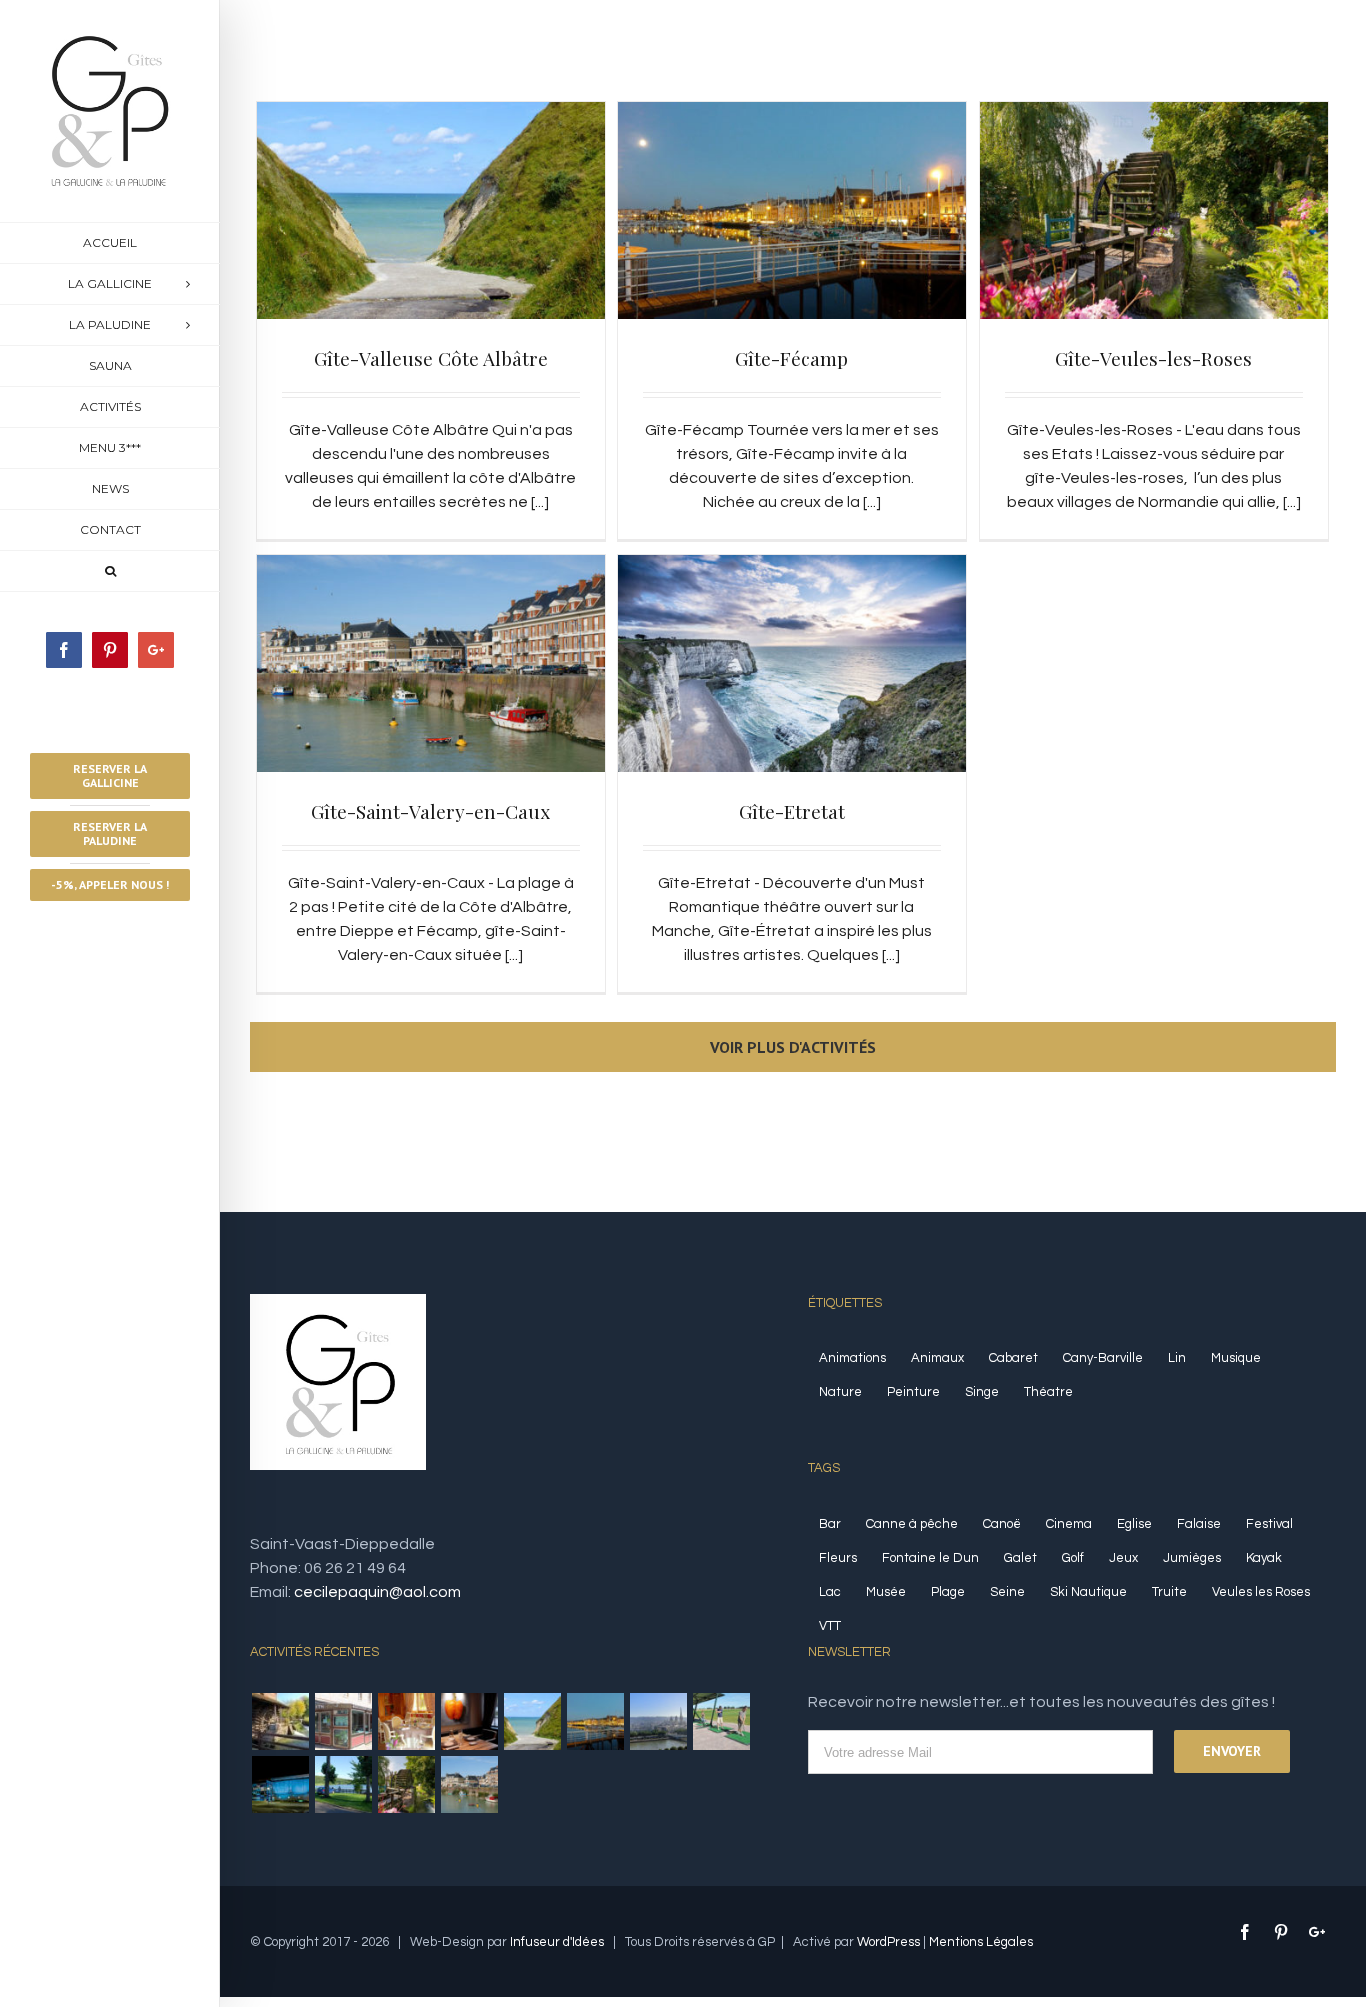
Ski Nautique (1088, 1592)
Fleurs (838, 1558)
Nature (840, 1392)
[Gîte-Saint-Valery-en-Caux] (469, 1784)
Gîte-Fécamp (791, 358)
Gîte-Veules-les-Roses (1153, 358)
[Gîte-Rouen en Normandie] (658, 1721)
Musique (1236, 1358)
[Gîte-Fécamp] (595, 1721)
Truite (1169, 1592)
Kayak (1264, 1558)
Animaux (937, 1358)
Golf (1073, 1558)
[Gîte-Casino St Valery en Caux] (280, 1784)
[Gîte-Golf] (721, 1721)
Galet (1020, 1558)
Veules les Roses (1261, 1592)
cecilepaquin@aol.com (377, 1592)
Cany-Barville (1103, 1358)
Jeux (1123, 1558)
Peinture (913, 1392)
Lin (1177, 1358)
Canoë (1002, 1524)
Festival (1269, 1524)
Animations (852, 1358)
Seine (1007, 1592)
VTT (830, 1626)
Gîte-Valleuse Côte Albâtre (431, 358)
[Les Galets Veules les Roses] (343, 1721)
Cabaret (1013, 1358)
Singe (982, 1392)
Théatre (1048, 1392)
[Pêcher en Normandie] (280, 1721)
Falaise (1199, 1524)
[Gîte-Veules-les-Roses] (406, 1784)
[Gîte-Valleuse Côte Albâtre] (532, 1721)
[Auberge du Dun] (406, 1721)
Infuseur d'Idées (557, 1942)
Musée (886, 1592)
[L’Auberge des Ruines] (469, 1721)
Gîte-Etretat (792, 811)
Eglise (1134, 1524)
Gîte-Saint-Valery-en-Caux (430, 811)
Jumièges (1192, 1558)
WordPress (888, 1942)
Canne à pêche (912, 1524)
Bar (830, 1524)
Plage (948, 1592)
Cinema (1069, 1524)
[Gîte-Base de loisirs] (343, 1784)
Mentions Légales (981, 1942)
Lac (830, 1592)
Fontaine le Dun (930, 1558)
